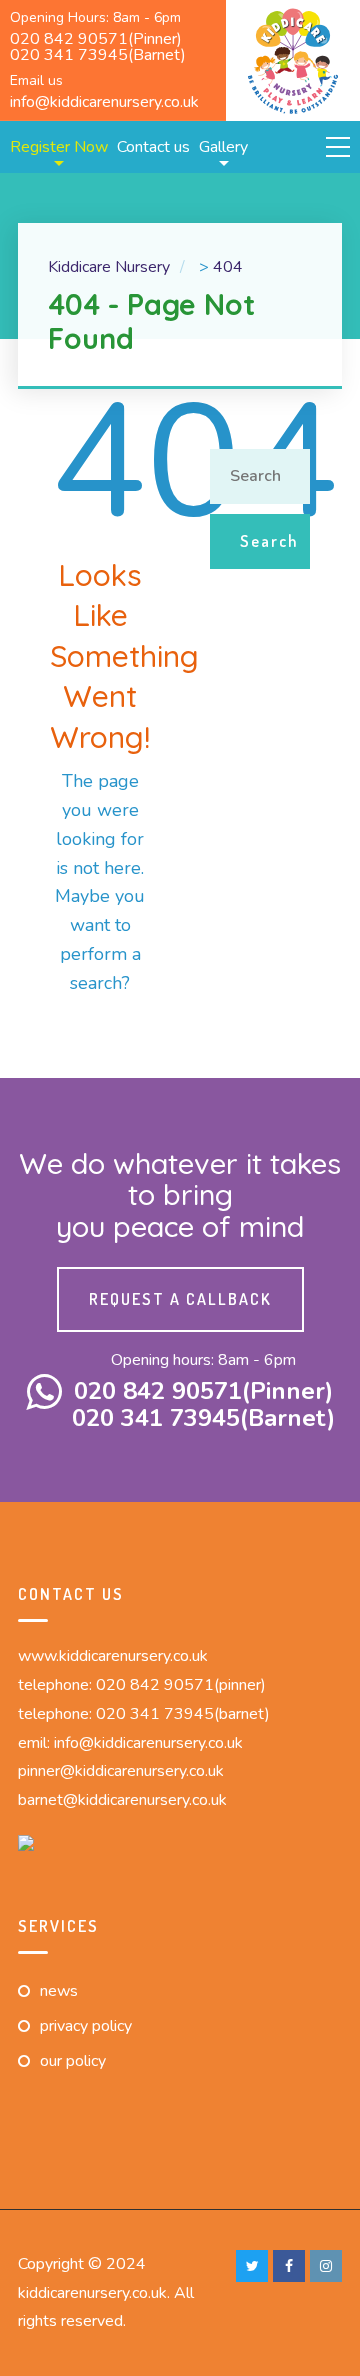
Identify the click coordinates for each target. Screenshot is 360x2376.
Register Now (59, 147)
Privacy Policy (86, 2026)
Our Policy (73, 2061)
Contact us (153, 147)
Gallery (223, 147)
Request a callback (180, 1299)
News (59, 1991)
